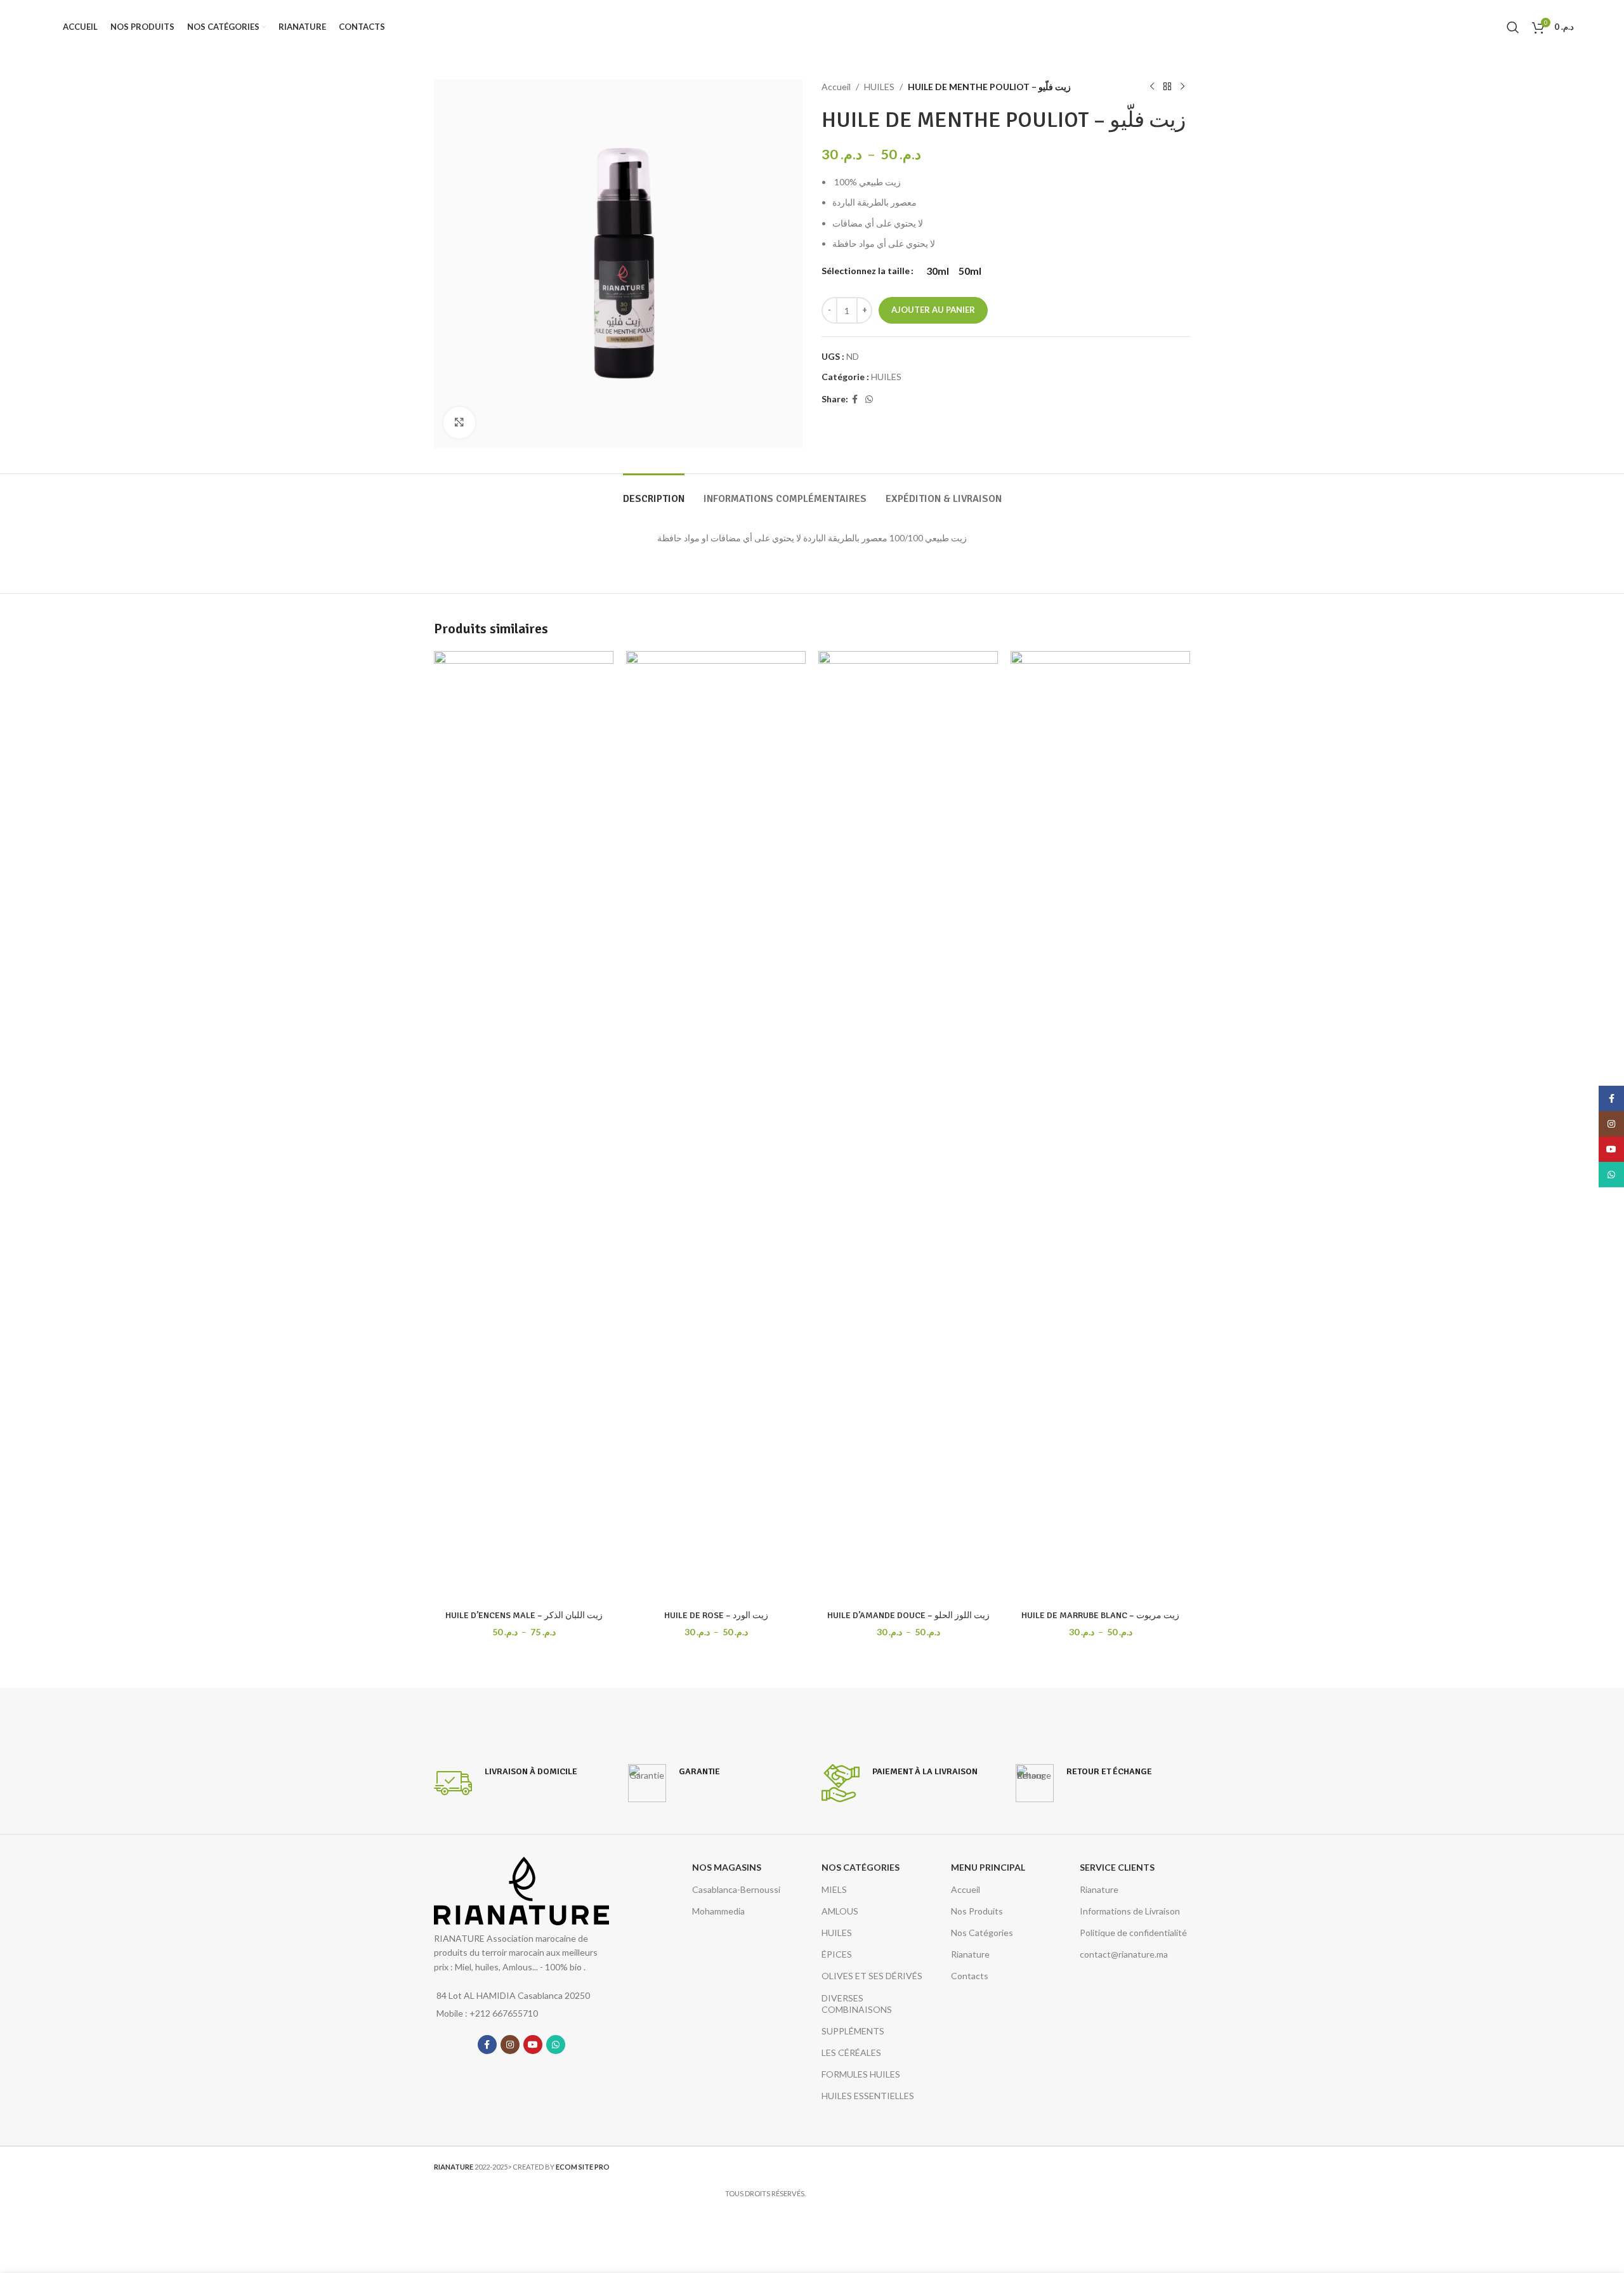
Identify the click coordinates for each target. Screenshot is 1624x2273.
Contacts (970, 1976)
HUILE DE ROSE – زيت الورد (716, 1615)
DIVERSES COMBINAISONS (857, 2004)
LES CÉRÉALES (851, 2052)
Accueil (836, 87)
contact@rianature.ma (1124, 1954)
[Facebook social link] (855, 399)
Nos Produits (977, 1911)
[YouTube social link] (533, 2045)
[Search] (1513, 27)
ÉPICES (837, 1954)
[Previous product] (1152, 87)
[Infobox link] (506, 1783)
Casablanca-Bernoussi (736, 1889)
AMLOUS (840, 1911)
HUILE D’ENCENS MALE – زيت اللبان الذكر (524, 1615)
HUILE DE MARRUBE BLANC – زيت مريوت (1100, 1615)
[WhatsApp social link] (869, 399)
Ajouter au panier (933, 310)
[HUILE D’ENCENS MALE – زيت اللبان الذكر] (524, 1127)
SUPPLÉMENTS (853, 2031)
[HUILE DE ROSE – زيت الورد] (716, 1127)
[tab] (654, 493)
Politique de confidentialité (1133, 1933)
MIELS (834, 1889)
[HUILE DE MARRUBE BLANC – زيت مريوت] (1100, 1127)
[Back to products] (1167, 87)
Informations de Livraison (1130, 1911)
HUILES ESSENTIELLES (868, 2096)
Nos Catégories (982, 1933)
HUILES (879, 87)
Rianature (970, 1954)
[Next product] (1182, 87)
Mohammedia (718, 1911)
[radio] (938, 271)
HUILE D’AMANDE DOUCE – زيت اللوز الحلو (908, 1615)
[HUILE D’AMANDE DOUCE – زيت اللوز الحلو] (908, 1127)
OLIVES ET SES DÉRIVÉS (872, 1976)
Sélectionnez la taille (866, 271)
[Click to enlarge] (459, 423)
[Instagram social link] (510, 2045)
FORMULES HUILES (861, 2074)
